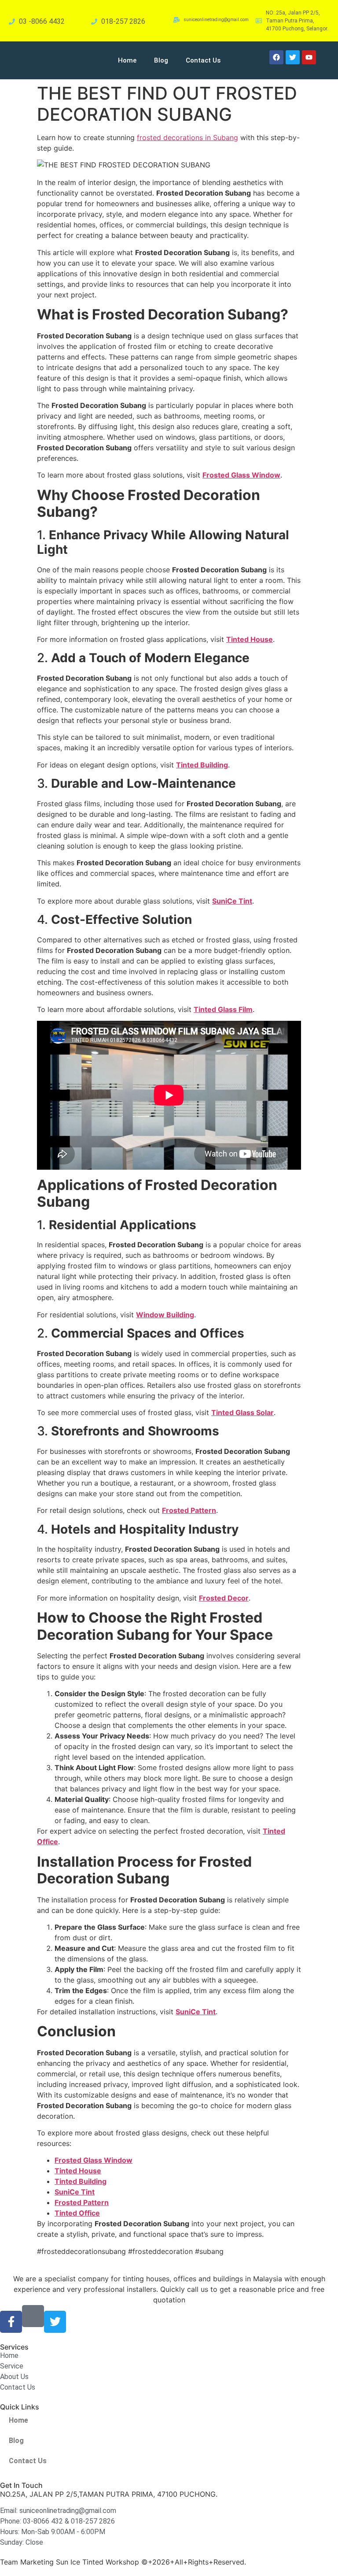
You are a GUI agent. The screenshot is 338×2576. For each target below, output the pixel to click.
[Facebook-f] (11, 2322)
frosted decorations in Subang (187, 137)
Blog (161, 60)
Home (127, 60)
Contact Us (203, 60)
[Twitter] (55, 2322)
